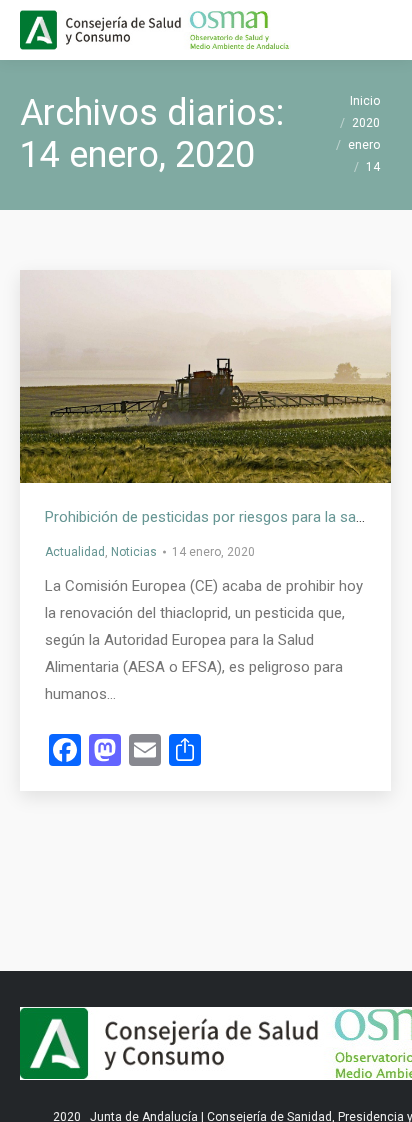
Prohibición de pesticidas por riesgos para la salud (210, 517)
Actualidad (75, 552)
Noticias (134, 552)
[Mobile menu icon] (380, 30)
